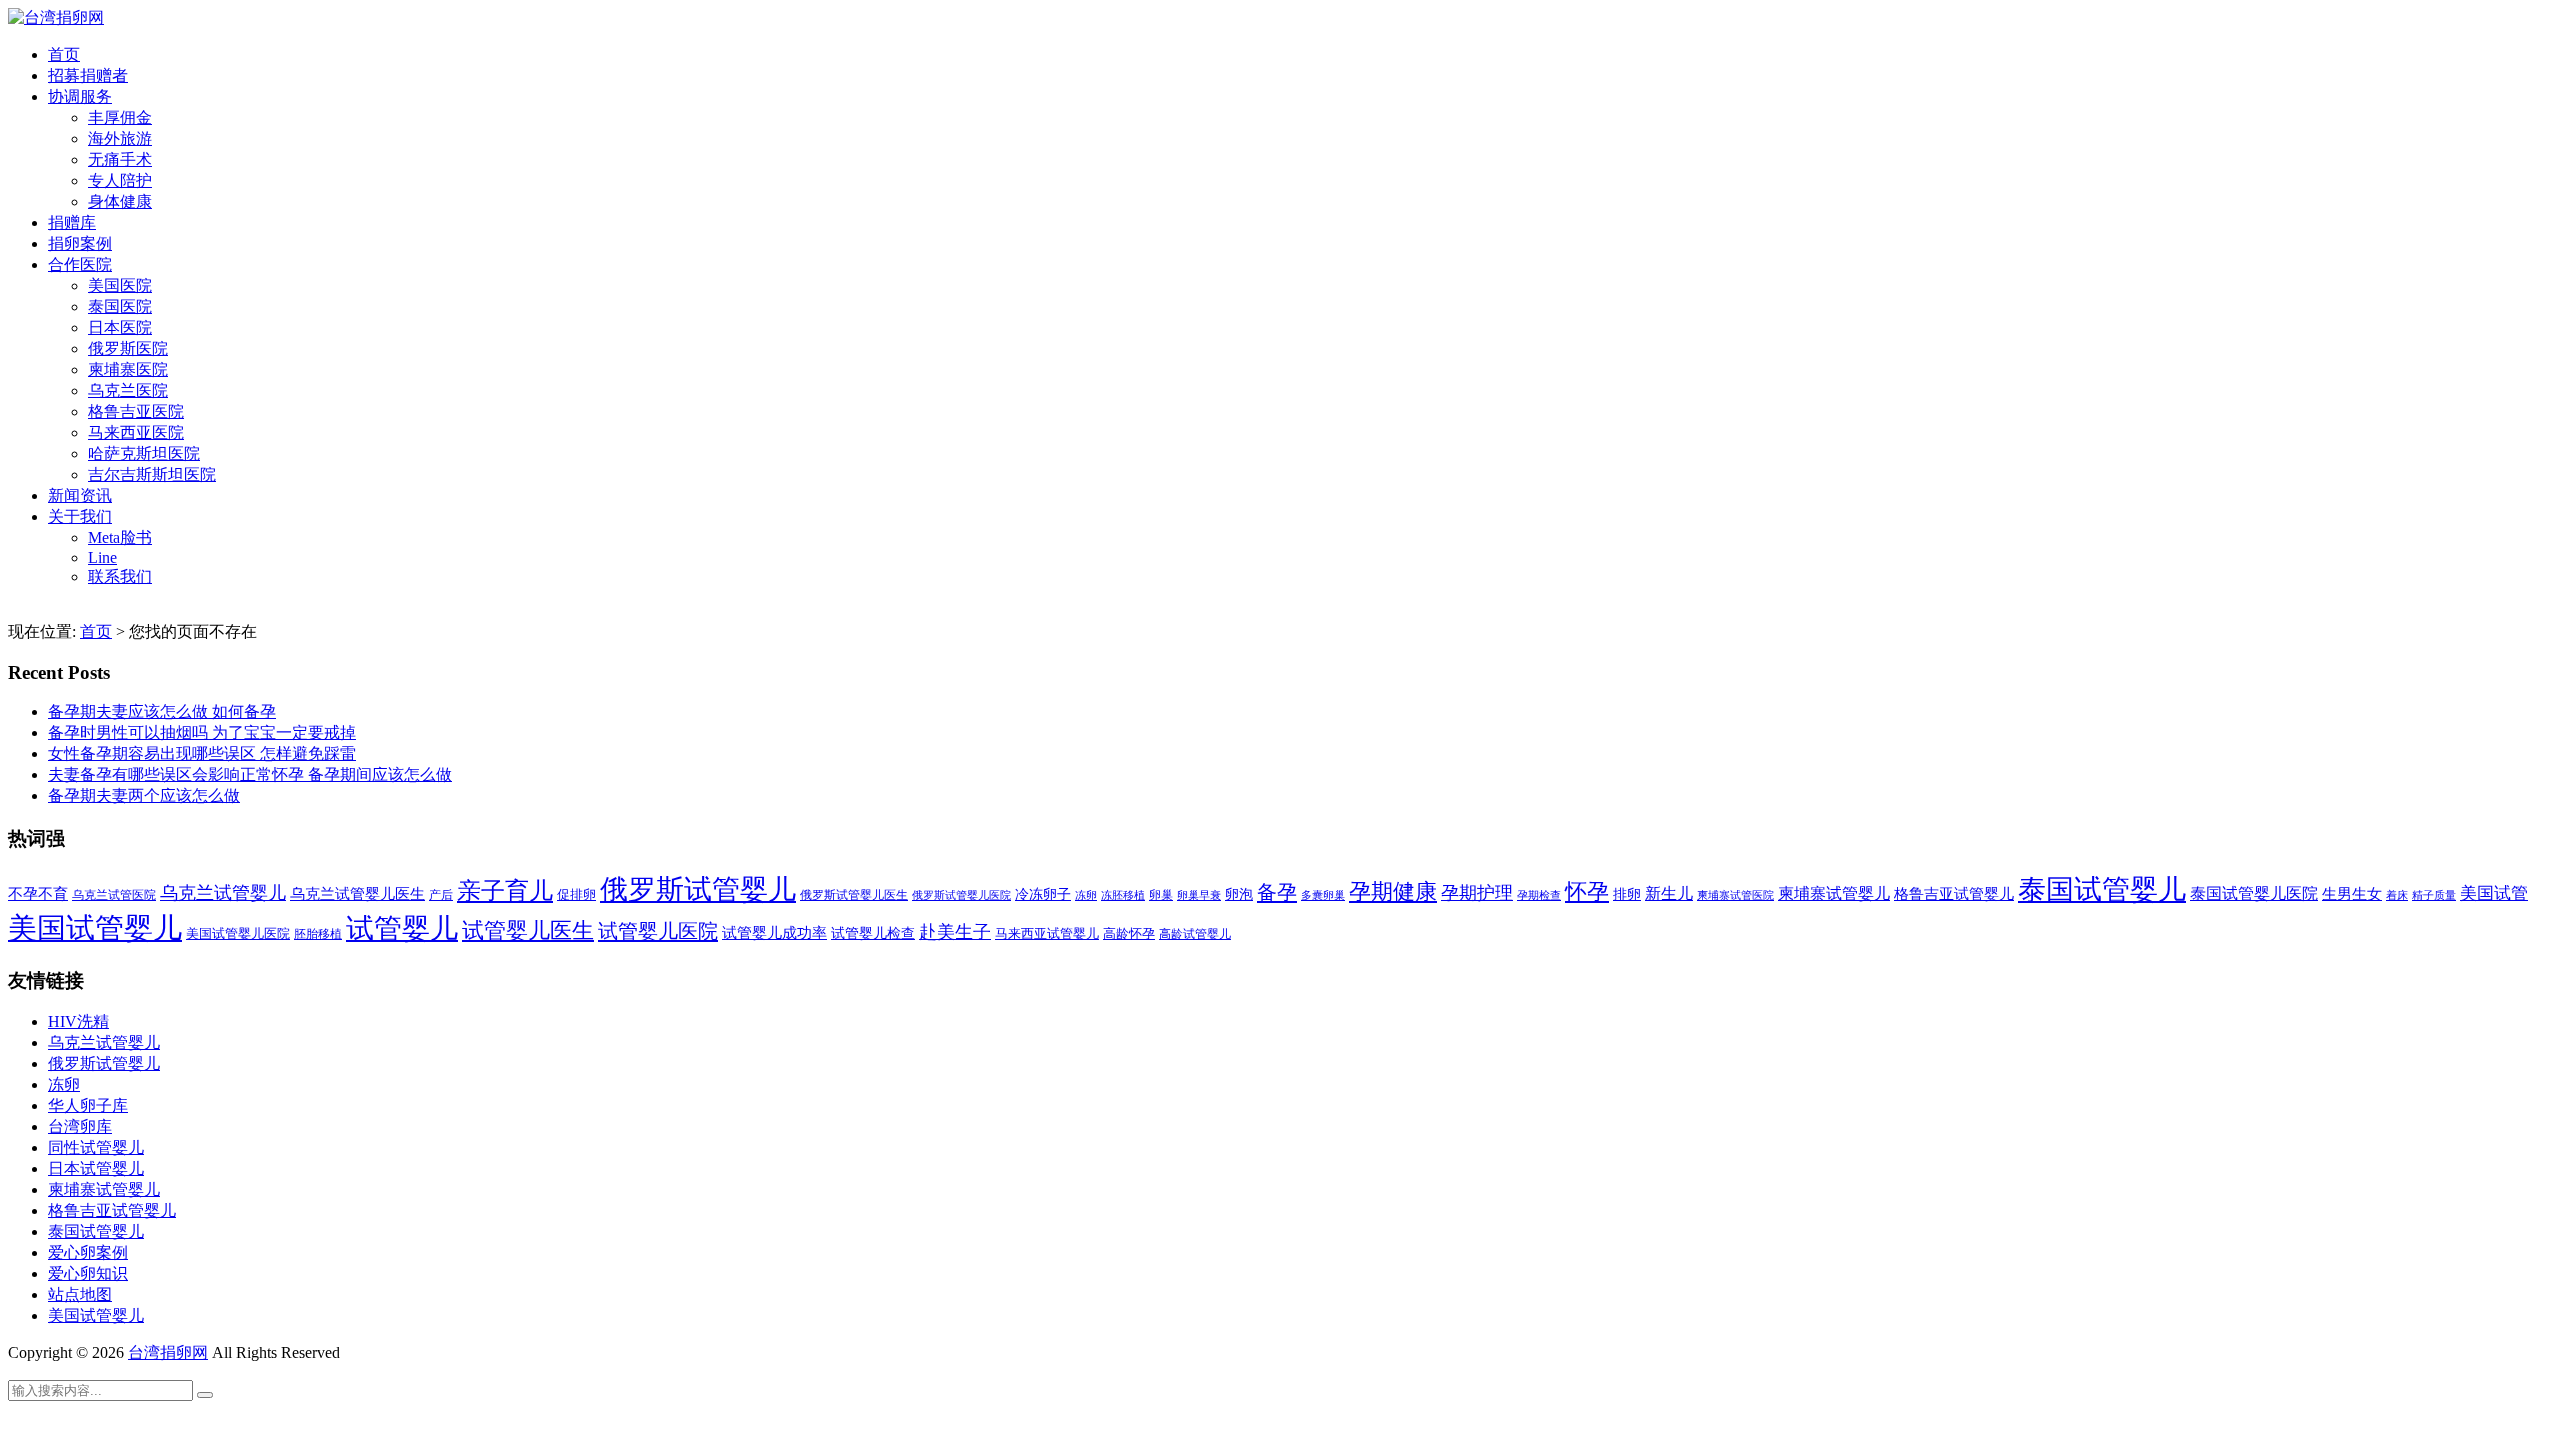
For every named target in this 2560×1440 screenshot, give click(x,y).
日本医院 (120, 327)
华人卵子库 (88, 1105)
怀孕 (1587, 892)
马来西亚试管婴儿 (1047, 934)
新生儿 (1669, 893)
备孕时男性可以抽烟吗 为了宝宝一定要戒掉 (202, 732)
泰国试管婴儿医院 (2254, 893)
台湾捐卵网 (168, 1352)
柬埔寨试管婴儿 (1834, 893)
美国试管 (2494, 893)
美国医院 (120, 285)
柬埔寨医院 (128, 369)
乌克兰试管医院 (114, 895)
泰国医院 (120, 306)
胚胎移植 (318, 934)
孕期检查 (1539, 895)
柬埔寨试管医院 (1735, 895)
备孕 (1277, 892)
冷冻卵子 (1043, 894)
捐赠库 (72, 222)
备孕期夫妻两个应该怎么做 (144, 795)
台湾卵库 (80, 1126)
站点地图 (80, 1294)
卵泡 (1239, 894)
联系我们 (120, 576)
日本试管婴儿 (96, 1168)
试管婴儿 (402, 928)
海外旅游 (120, 138)
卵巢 (1161, 895)
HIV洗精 (78, 1021)
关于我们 (80, 516)
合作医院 (80, 264)
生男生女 (2352, 894)
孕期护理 (1477, 893)
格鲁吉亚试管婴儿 (1954, 893)
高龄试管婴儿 (1195, 934)
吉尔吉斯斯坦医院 (152, 474)
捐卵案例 (80, 243)
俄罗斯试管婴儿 (698, 889)
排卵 (1627, 894)
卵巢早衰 (1199, 895)
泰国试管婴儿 (2102, 889)
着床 (2397, 895)
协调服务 (80, 96)
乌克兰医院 (128, 390)
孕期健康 (1393, 892)
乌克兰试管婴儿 (223, 893)
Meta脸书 (120, 537)
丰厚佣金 (120, 117)
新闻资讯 (80, 495)
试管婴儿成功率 (774, 932)
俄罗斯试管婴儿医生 (854, 895)
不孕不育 (38, 894)
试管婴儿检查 (873, 933)
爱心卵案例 (88, 1252)
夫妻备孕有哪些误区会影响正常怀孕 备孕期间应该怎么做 (250, 774)
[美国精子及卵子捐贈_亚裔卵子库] (56, 17)
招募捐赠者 (88, 75)
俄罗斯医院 (128, 348)
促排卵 (576, 894)
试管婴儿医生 (528, 931)
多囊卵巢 (1323, 895)
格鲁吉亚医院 (136, 411)
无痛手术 (120, 159)
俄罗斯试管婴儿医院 (961, 895)
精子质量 (2434, 895)
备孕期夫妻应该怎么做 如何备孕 (162, 711)
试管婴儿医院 (658, 931)
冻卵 (1086, 895)
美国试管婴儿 (95, 928)
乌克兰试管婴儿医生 (357, 894)
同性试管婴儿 (96, 1147)
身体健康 (120, 201)
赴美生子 (955, 932)
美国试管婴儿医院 (238, 933)
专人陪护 (120, 180)
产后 (441, 895)
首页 (64, 54)
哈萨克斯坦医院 (144, 453)
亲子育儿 (505, 890)
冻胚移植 (1123, 895)
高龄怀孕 (1129, 934)
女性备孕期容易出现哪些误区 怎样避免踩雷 (202, 753)
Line (102, 557)
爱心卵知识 (88, 1273)
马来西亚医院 (136, 432)
